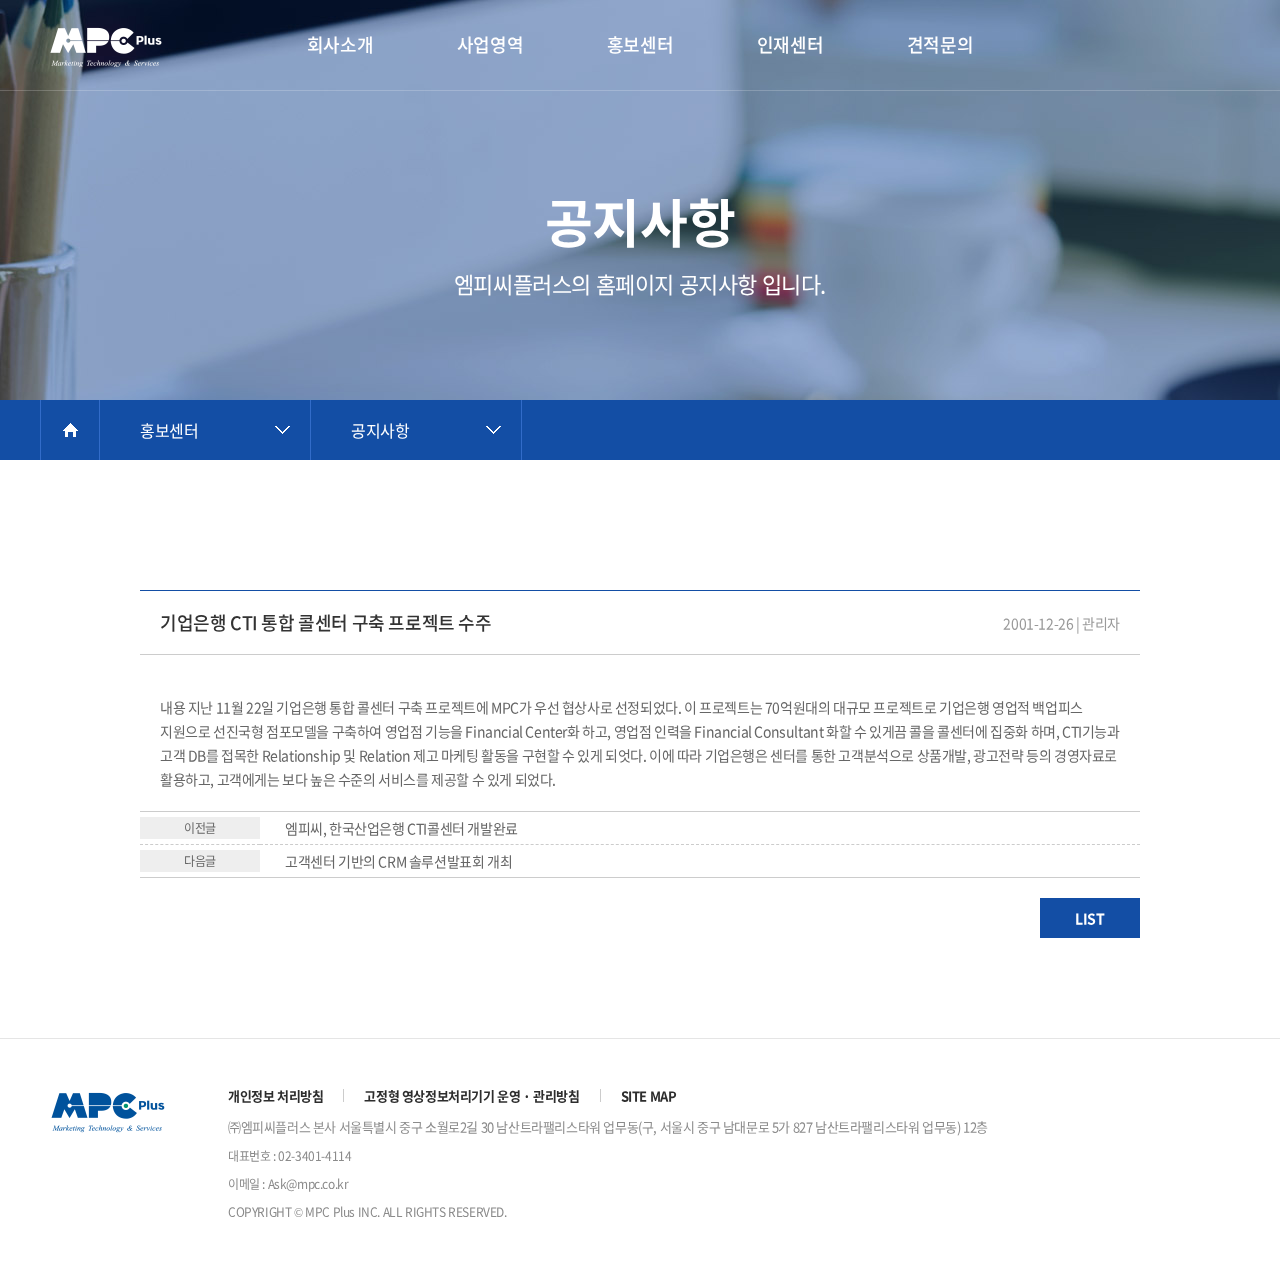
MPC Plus (115, 47)
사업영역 (490, 44)
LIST (1089, 918)
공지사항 (380, 430)
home (70, 430)
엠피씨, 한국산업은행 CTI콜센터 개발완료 (401, 828)
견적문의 (940, 44)
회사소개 (340, 44)
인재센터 (790, 44)
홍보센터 (640, 44)
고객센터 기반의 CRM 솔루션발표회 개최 (398, 861)
